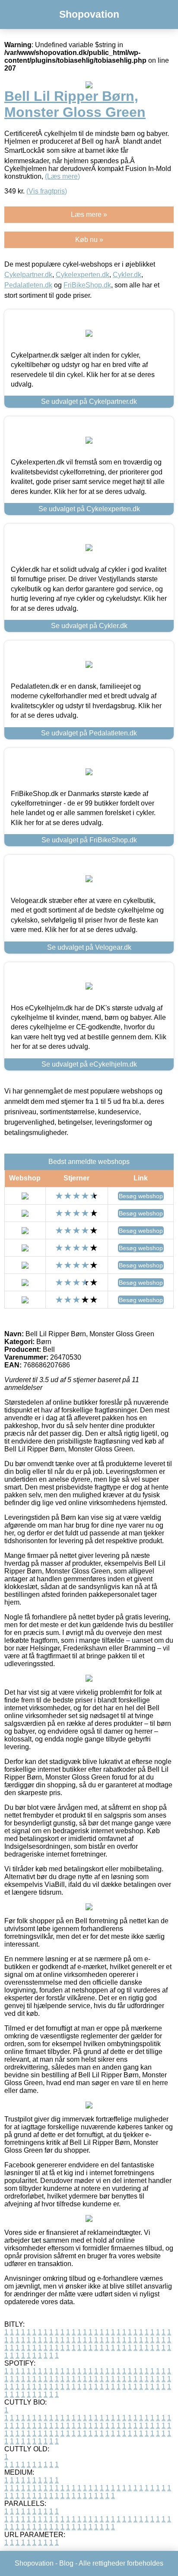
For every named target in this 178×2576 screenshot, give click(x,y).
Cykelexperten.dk (83, 275)
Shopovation (89, 14)
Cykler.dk (127, 275)
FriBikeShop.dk (87, 285)
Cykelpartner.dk (28, 275)
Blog (66, 2563)
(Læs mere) (62, 176)
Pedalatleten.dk (28, 285)
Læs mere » (89, 214)
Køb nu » (89, 240)
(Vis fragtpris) (47, 191)
